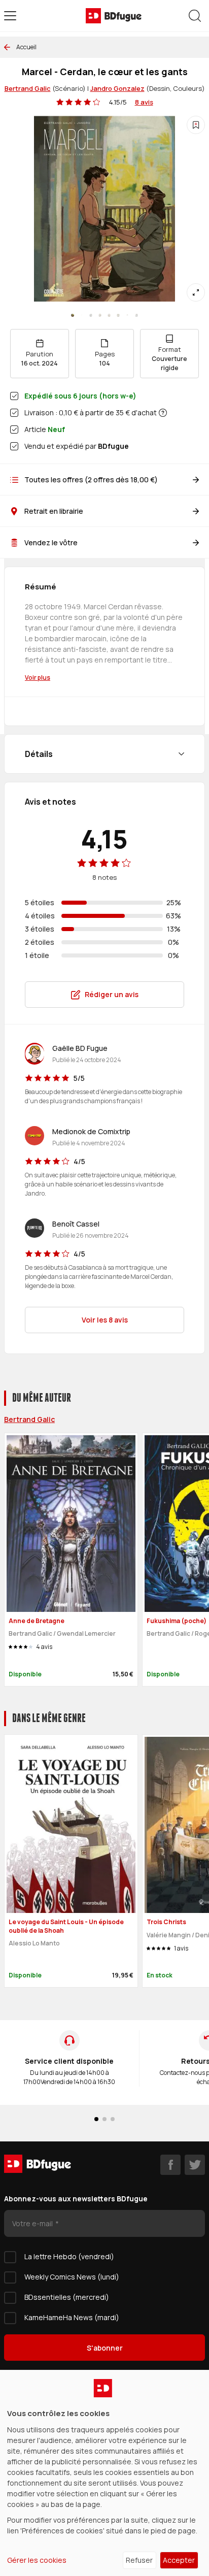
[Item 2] (91, 315)
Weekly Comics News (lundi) (72, 2277)
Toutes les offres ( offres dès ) (91, 480)
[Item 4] (109, 315)
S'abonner (105, 2348)
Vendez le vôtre (51, 542)
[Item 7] (136, 315)
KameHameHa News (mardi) (72, 2317)
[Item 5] (118, 315)
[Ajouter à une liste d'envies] (196, 125)
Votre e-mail (33, 2223)
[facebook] (170, 2165)
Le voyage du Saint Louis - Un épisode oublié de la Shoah (66, 1926)
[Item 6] (127, 315)
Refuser (139, 2560)
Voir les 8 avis (105, 1320)
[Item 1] (82, 315)
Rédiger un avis (112, 994)
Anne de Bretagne (37, 1621)
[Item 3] (100, 315)
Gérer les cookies (37, 2560)
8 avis (144, 102)
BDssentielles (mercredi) (67, 2297)
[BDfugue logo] (114, 16)
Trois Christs (166, 1922)
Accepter (179, 2560)
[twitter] (195, 2165)
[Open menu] (10, 16)
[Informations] (163, 413)
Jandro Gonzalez (117, 88)
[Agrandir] (196, 292)
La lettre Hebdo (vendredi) (69, 2256)
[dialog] (104, 2473)
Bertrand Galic (28, 88)
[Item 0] (73, 315)
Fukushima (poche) (177, 1621)
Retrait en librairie (54, 511)
